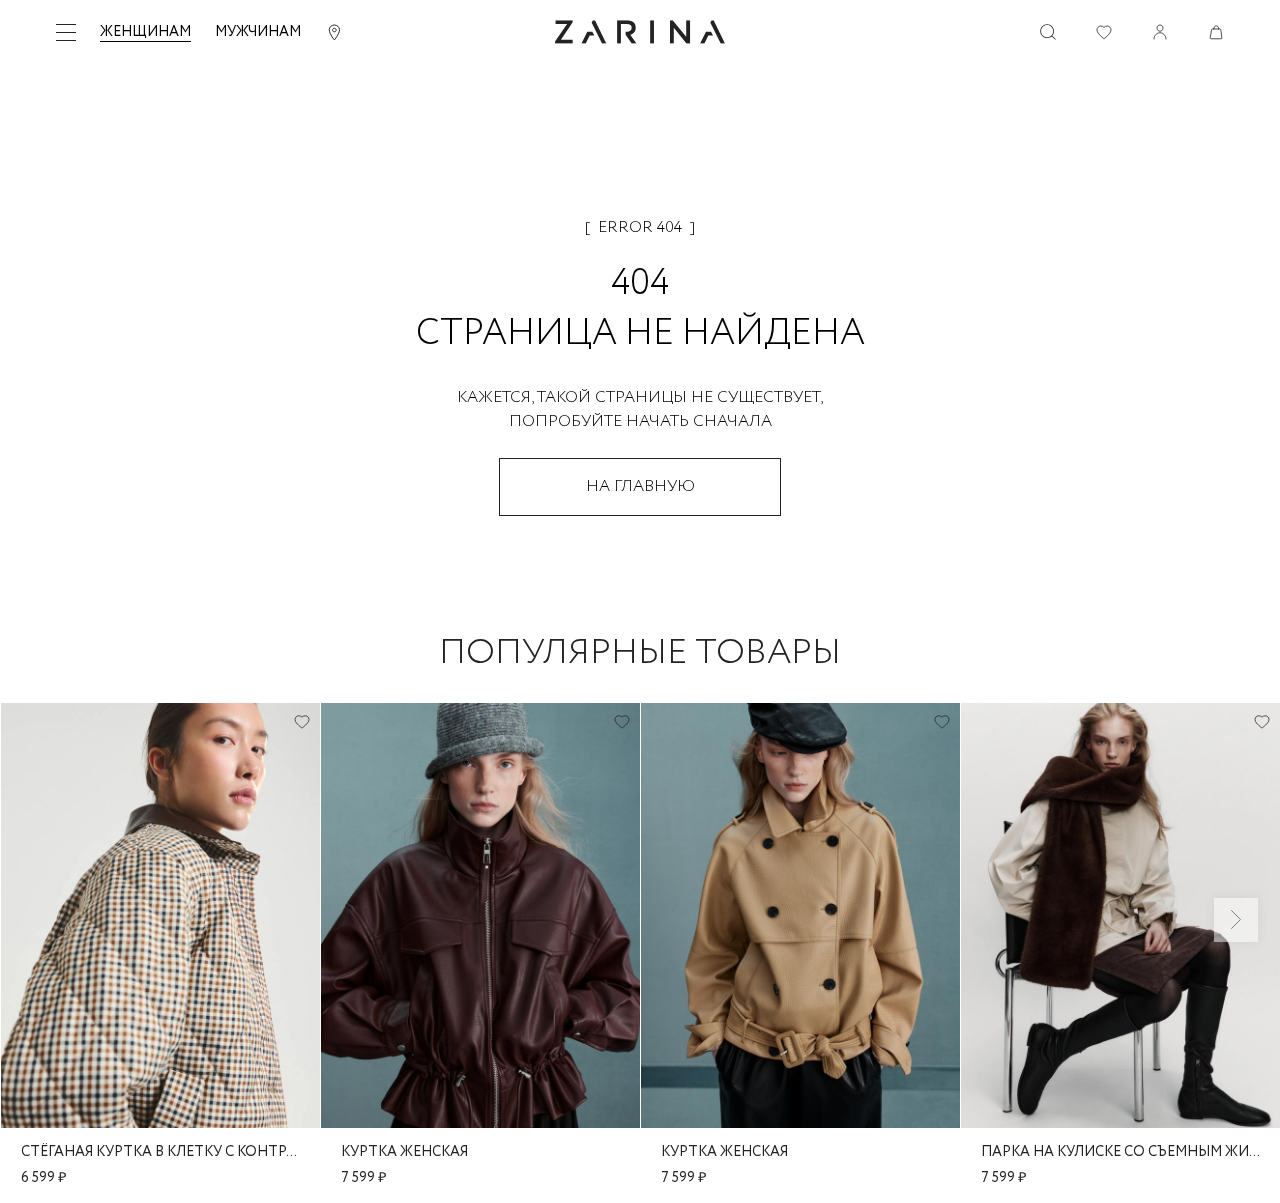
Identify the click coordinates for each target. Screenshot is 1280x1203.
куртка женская (404, 1152)
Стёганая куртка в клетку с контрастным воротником (160, 1152)
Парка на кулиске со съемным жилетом (1120, 1152)
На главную (640, 486)
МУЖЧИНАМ (258, 32)
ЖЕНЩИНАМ (145, 32)
